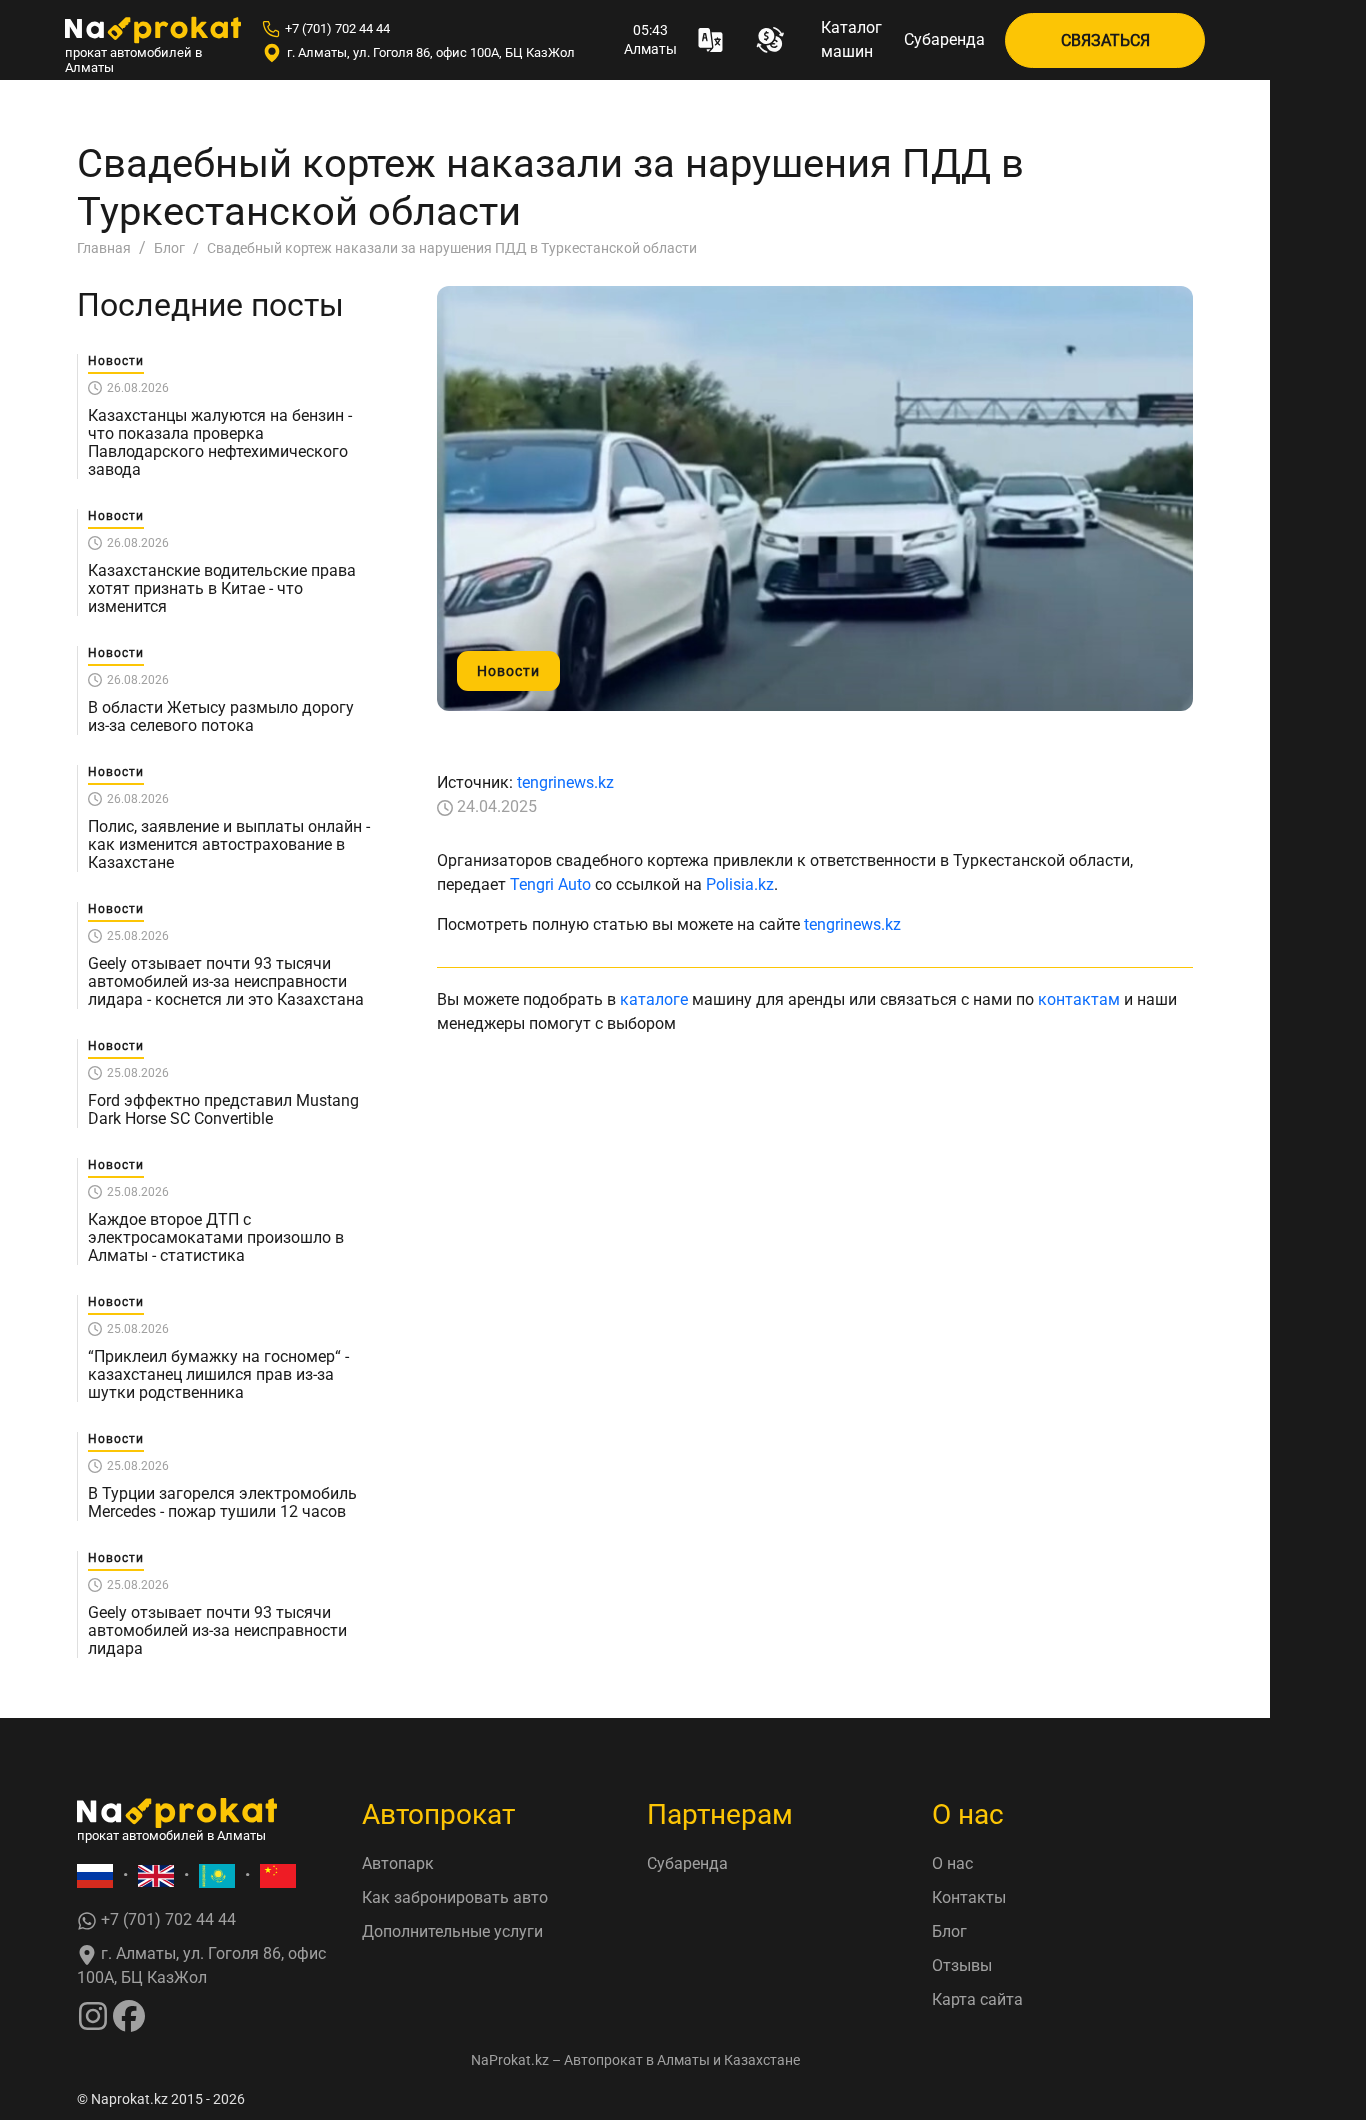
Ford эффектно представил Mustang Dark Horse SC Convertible (223, 1110)
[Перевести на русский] (95, 1875)
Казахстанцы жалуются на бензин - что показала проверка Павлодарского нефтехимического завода (220, 443)
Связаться (1105, 40)
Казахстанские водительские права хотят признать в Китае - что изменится (222, 589)
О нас (952, 1863)
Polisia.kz (740, 884)
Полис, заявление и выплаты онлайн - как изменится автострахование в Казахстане (229, 845)
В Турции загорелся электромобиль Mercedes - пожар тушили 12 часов (222, 1503)
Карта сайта (977, 1999)
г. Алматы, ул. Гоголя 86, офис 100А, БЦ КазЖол (431, 52)
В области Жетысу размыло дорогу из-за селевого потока (221, 717)
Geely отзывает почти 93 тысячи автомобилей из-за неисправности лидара (217, 1631)
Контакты (969, 1897)
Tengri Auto (550, 884)
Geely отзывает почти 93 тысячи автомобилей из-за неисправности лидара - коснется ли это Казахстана (226, 982)
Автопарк (398, 1863)
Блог (949, 1931)
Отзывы (962, 1965)
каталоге (654, 999)
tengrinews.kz (565, 782)
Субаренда (944, 39)
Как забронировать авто (455, 1897)
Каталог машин (851, 39)
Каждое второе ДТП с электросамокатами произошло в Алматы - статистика (216, 1238)
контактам (1079, 999)
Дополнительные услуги (452, 1931)
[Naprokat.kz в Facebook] (129, 2014)
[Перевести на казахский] (217, 1875)
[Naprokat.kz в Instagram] (93, 2014)
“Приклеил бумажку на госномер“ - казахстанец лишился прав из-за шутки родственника (218, 1375)
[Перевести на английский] (156, 1875)
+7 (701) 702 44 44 (337, 28)
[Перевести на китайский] (278, 1875)
